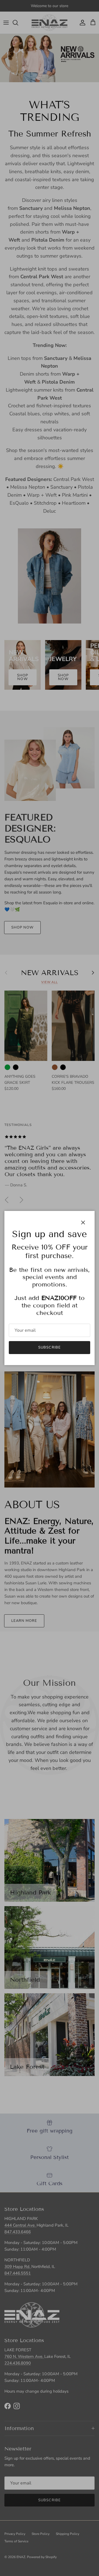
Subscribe (49, 1347)
